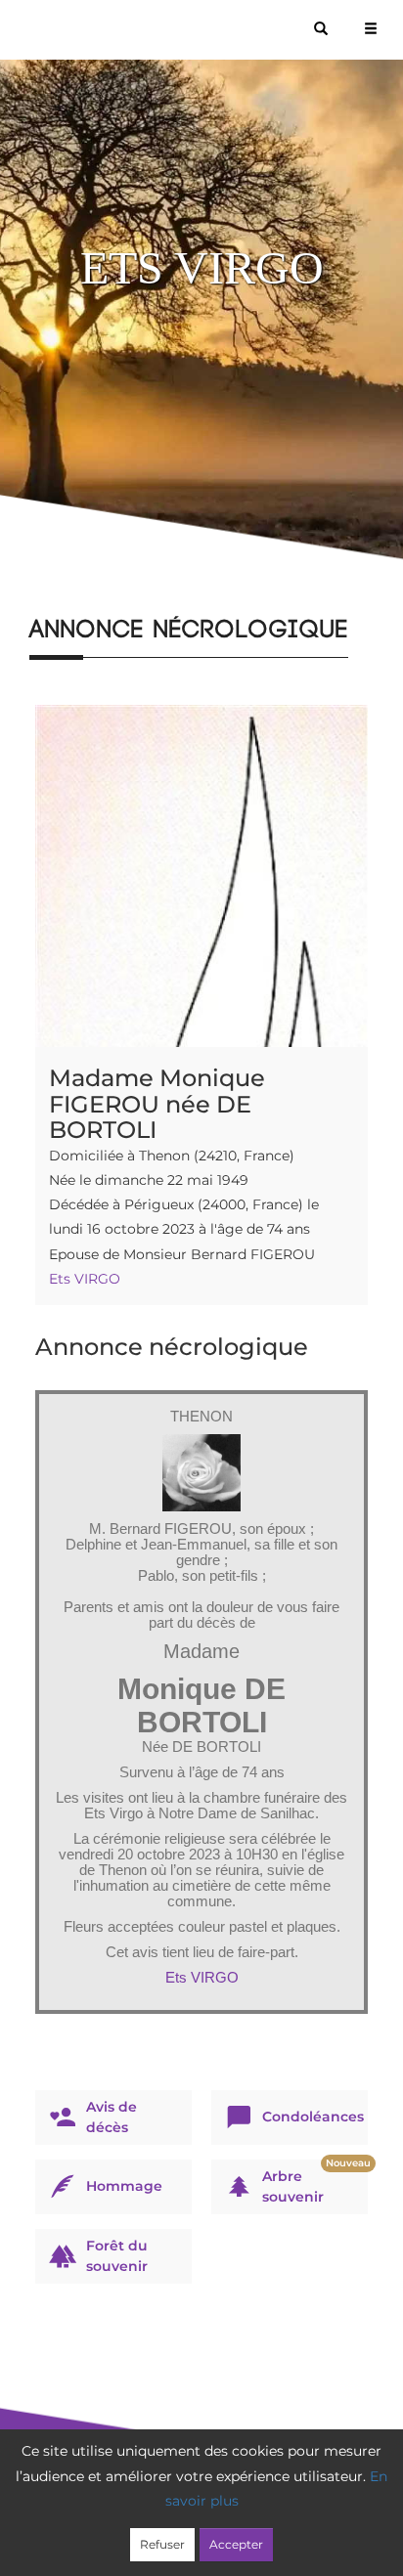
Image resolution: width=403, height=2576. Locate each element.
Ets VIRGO (85, 1279)
